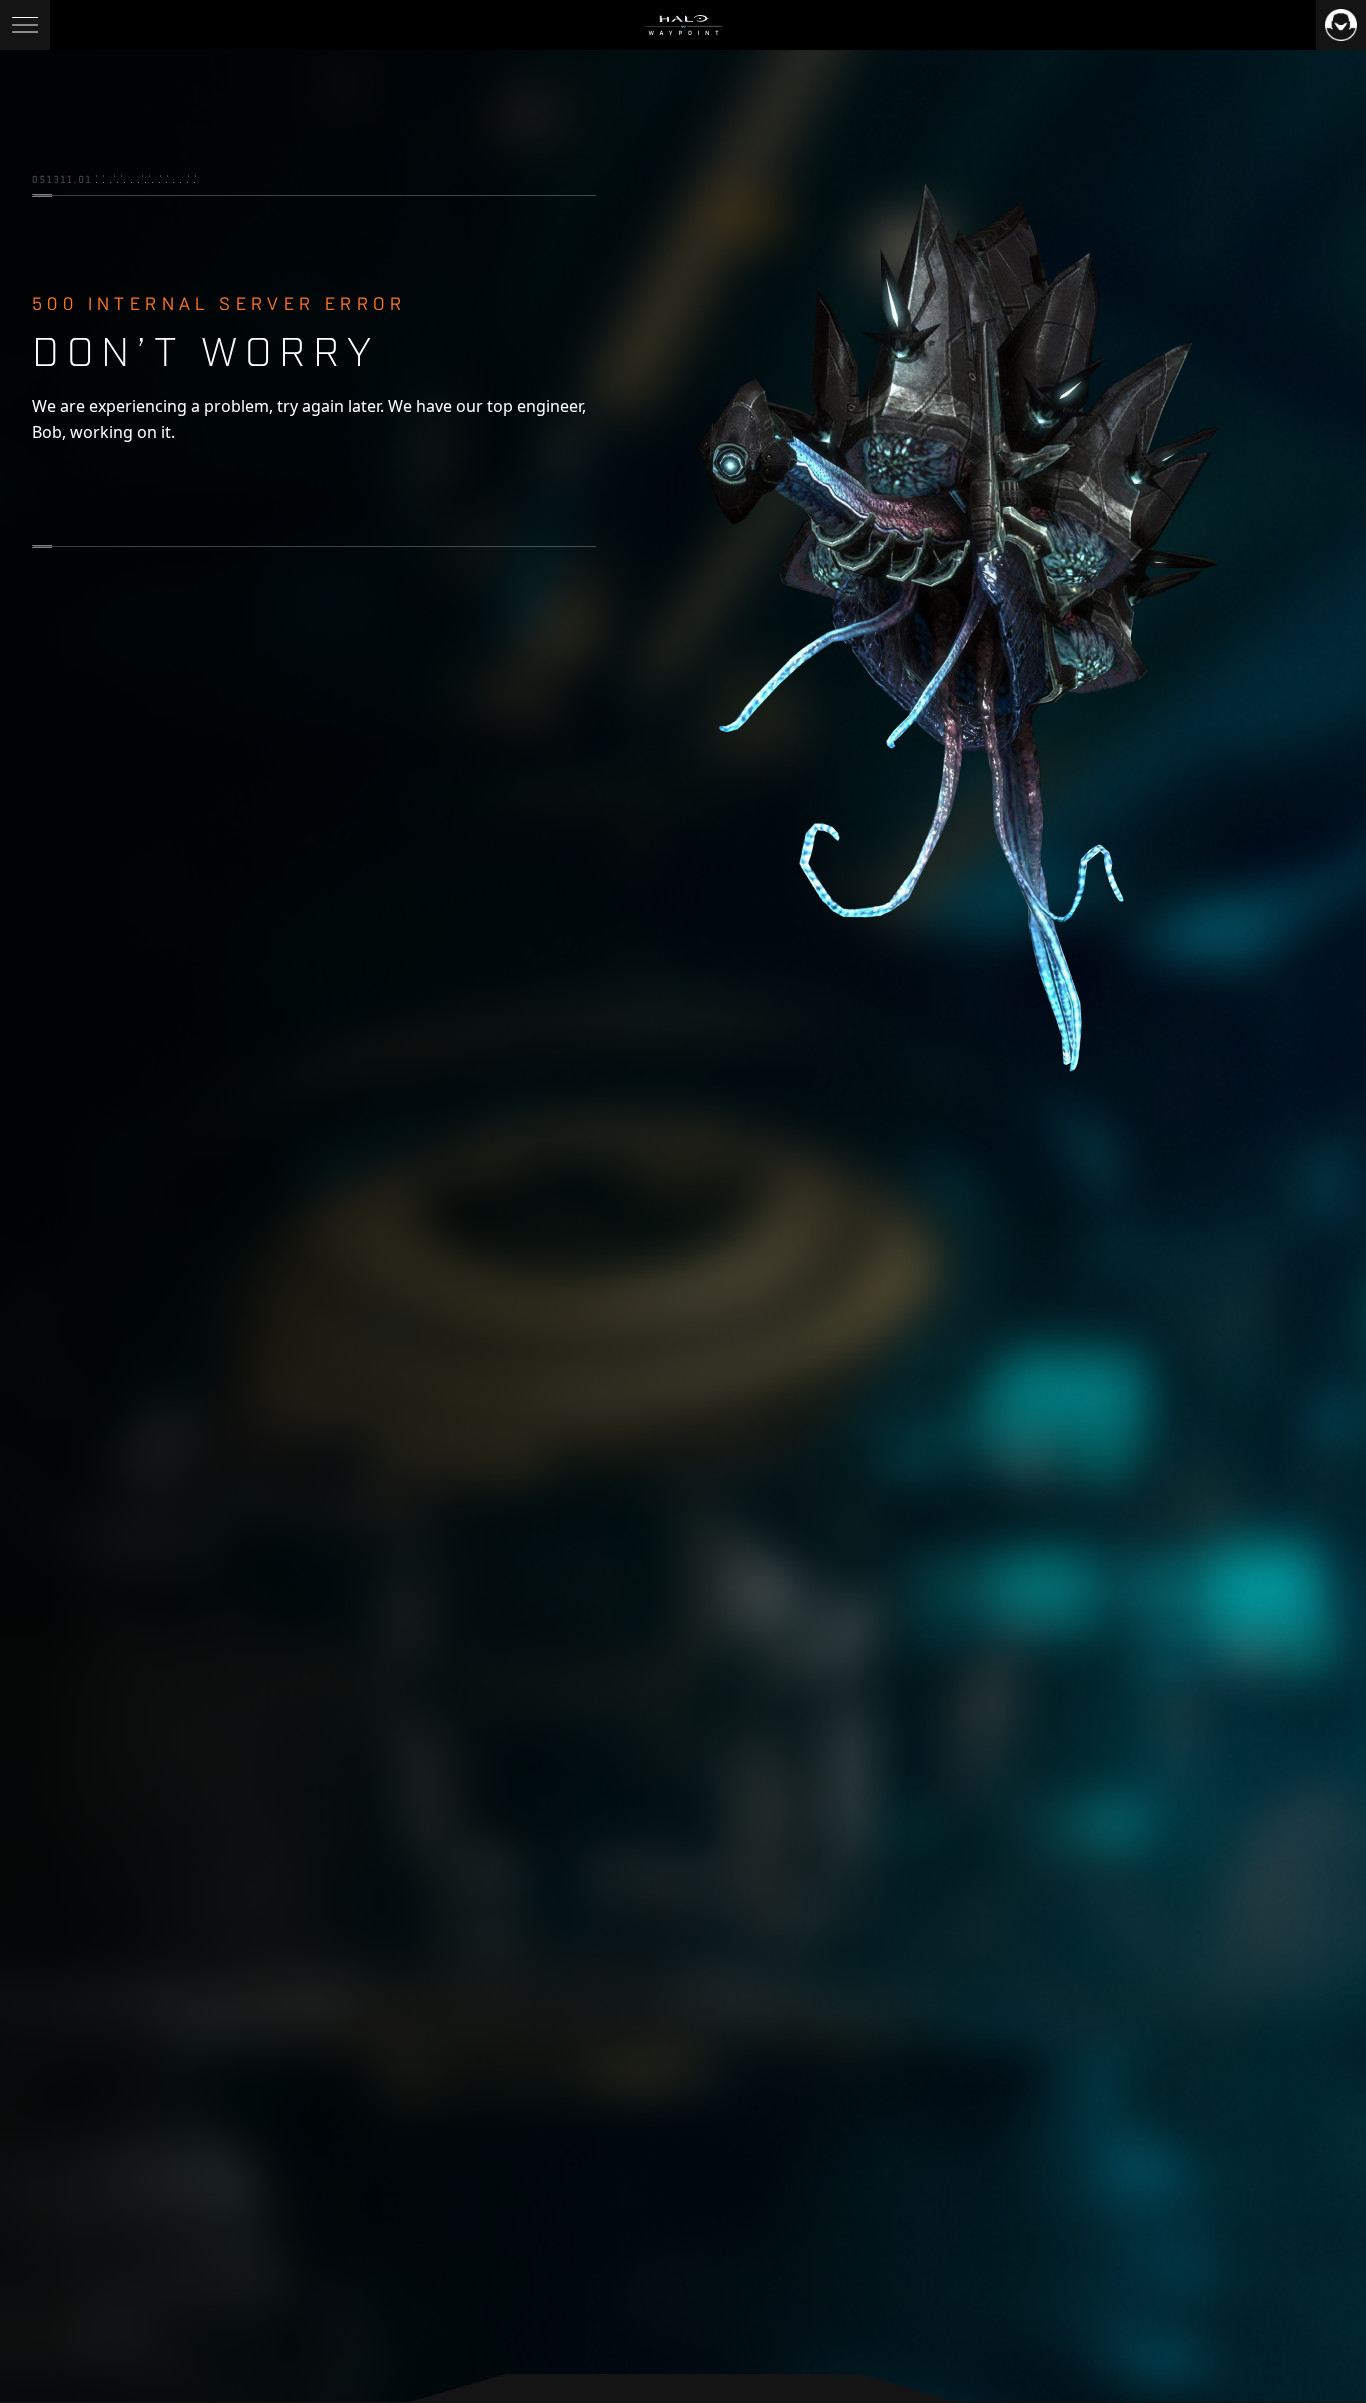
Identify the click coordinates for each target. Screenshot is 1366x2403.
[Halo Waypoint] (683, 25)
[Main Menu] (25, 25)
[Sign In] (1341, 25)
